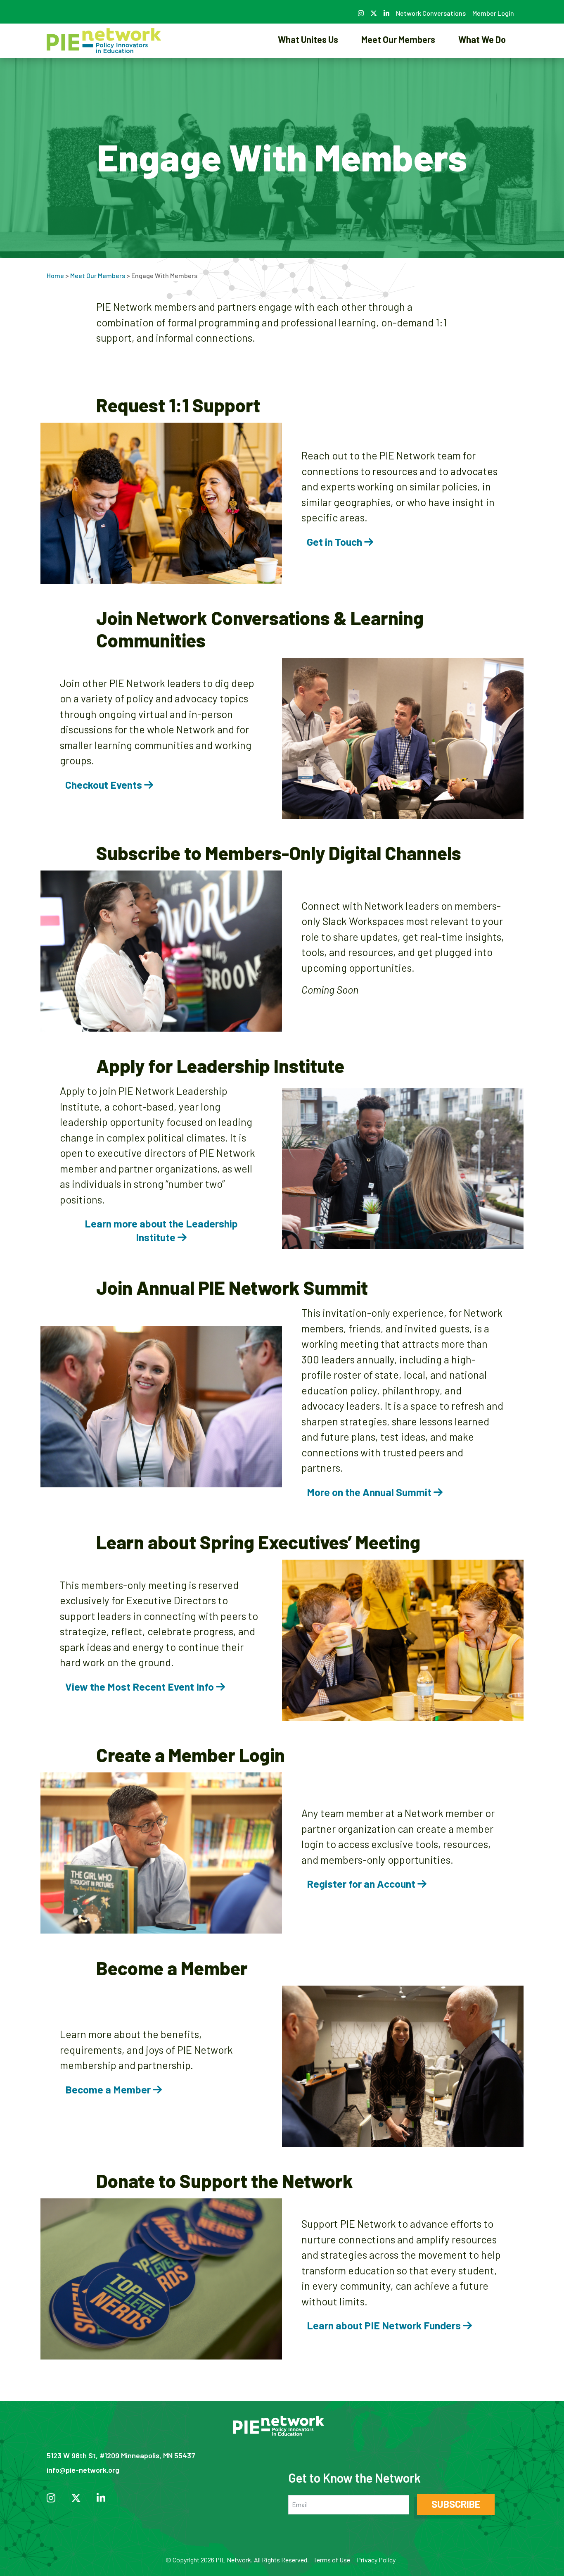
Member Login (493, 13)
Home (55, 275)
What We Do (482, 39)
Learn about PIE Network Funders (385, 2325)
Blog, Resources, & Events (482, 68)
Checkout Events (105, 785)
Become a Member (109, 2089)
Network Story (308, 68)
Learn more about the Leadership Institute (161, 1230)
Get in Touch (335, 542)
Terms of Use (332, 2560)
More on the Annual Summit (370, 1492)
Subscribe (456, 2504)
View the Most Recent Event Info (141, 1686)
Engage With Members (398, 68)
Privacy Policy (376, 2560)
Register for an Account (362, 1884)
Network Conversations (431, 13)
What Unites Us (308, 39)
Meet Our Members (398, 39)
